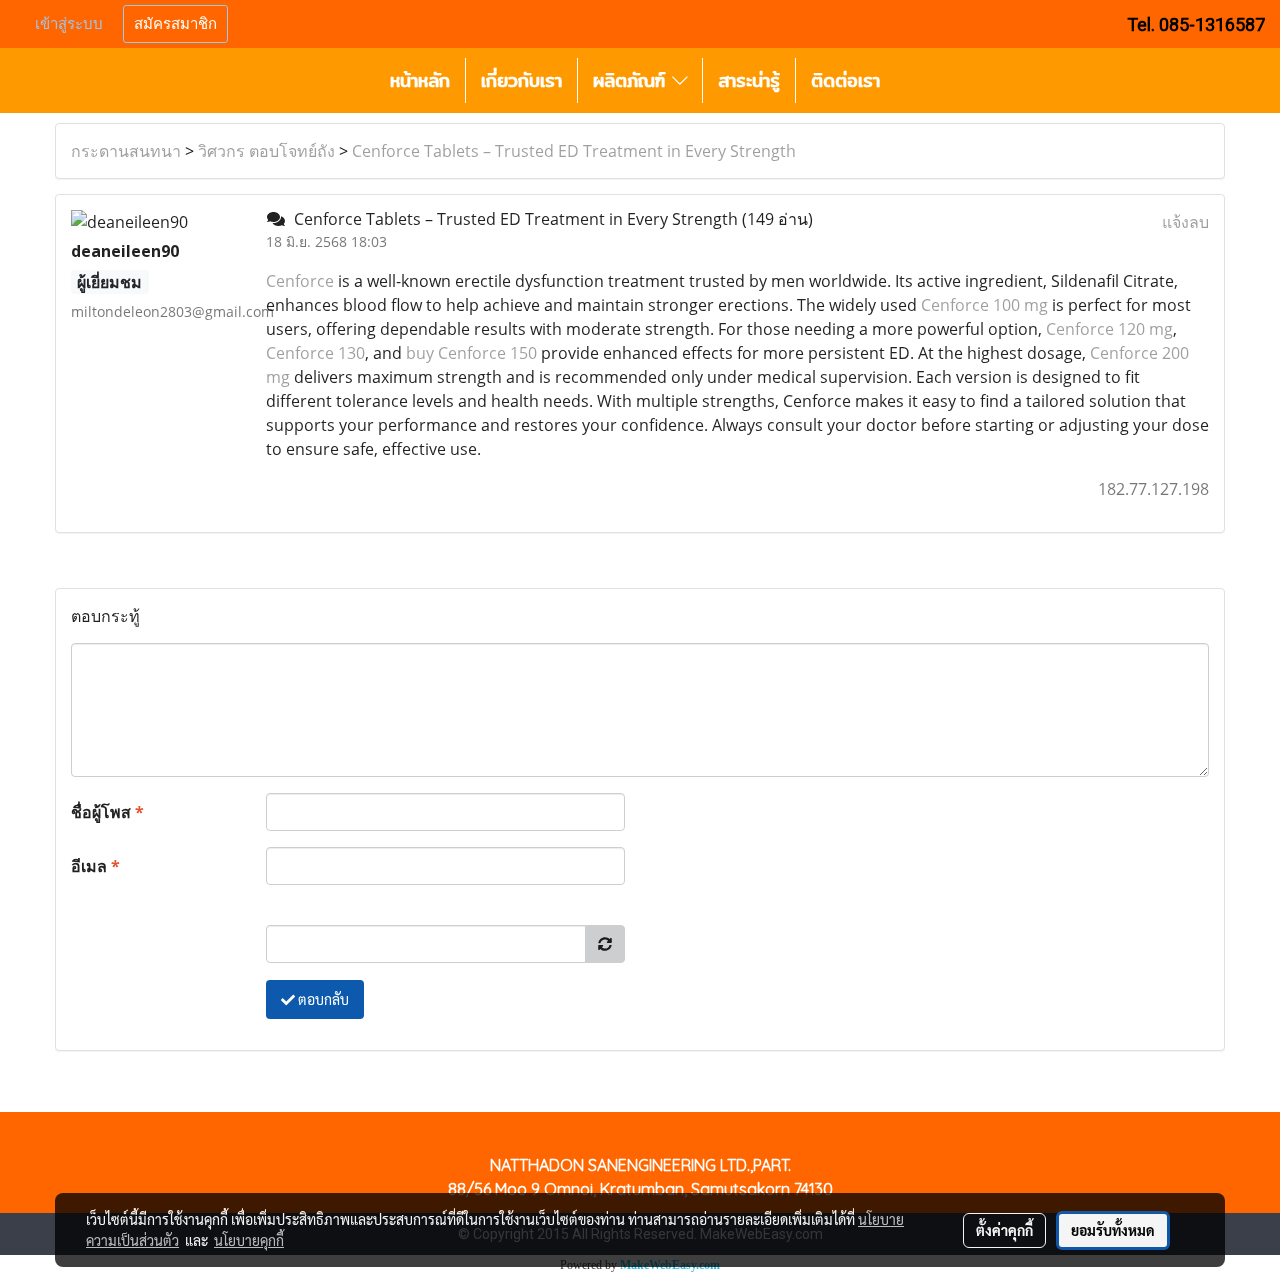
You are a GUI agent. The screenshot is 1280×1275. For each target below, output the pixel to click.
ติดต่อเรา (845, 80)
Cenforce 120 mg (1109, 329)
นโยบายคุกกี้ (249, 1240)
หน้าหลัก (420, 80)
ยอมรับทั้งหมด (1113, 1230)
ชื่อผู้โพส (107, 812)
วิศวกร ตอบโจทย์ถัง (266, 151)
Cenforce (300, 281)
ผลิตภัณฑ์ (632, 80)
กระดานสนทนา (126, 151)
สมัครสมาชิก (175, 24)
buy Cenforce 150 (471, 353)
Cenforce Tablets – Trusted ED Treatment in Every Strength (574, 151)
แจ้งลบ (1185, 222)
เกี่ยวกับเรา (521, 80)
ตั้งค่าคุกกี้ (1004, 1230)
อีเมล (95, 866)
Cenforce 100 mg (984, 305)
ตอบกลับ (322, 999)
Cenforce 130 (315, 353)
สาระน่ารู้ (749, 80)
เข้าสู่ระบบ (69, 24)
